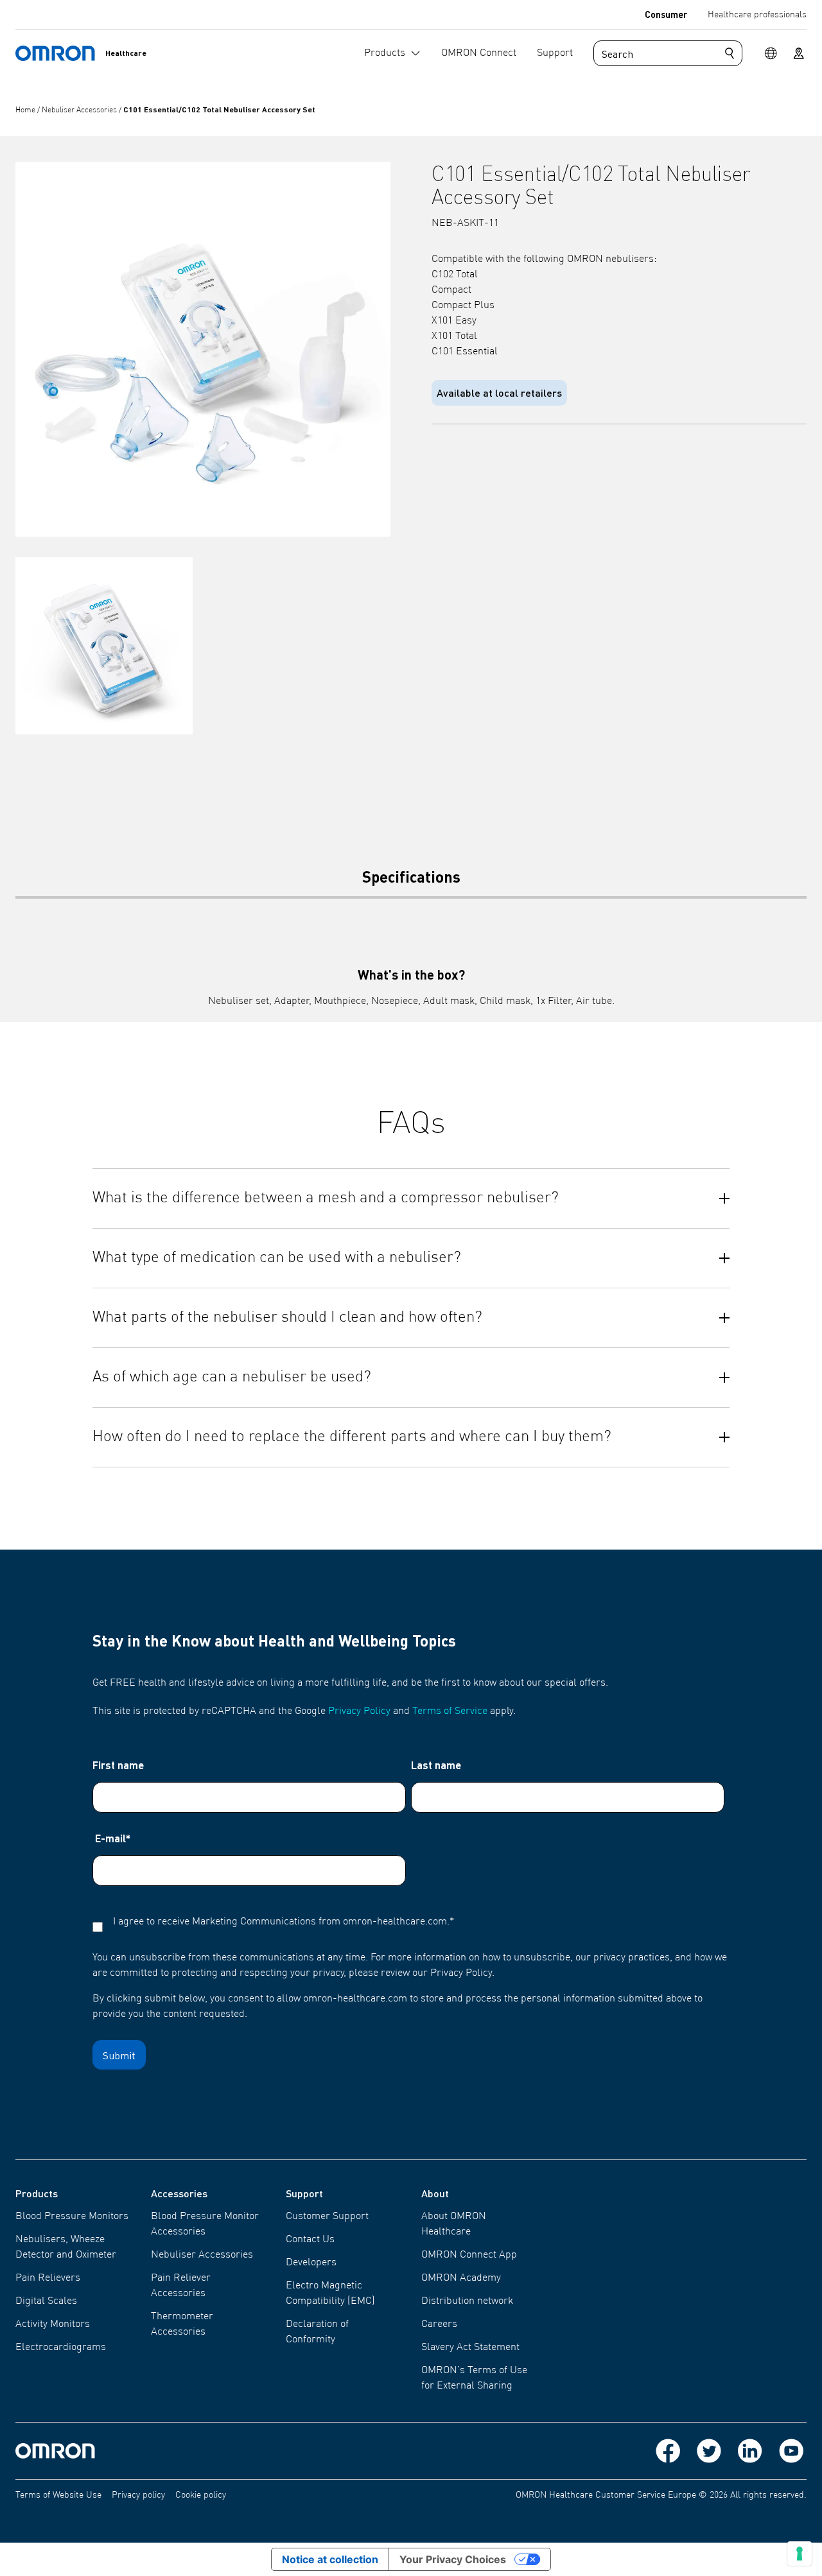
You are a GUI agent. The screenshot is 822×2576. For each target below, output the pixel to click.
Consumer (666, 14)
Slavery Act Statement (470, 2347)
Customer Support (327, 2217)
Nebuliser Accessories (80, 110)
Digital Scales (46, 2301)
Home (26, 110)
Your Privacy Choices (453, 2559)
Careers (439, 2324)
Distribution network (467, 2301)
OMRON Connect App (469, 2255)
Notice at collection (330, 2559)
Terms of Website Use (58, 2495)
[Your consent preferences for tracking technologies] (800, 2554)
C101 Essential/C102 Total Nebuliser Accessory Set (219, 109)
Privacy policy (138, 2495)
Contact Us (310, 2240)
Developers (311, 2263)
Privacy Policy (359, 1711)
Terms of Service (450, 1711)
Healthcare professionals (757, 15)
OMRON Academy (461, 2278)
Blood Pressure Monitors (72, 2217)
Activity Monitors (53, 2324)
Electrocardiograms (61, 2347)
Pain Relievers (48, 2278)
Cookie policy (201, 2495)
